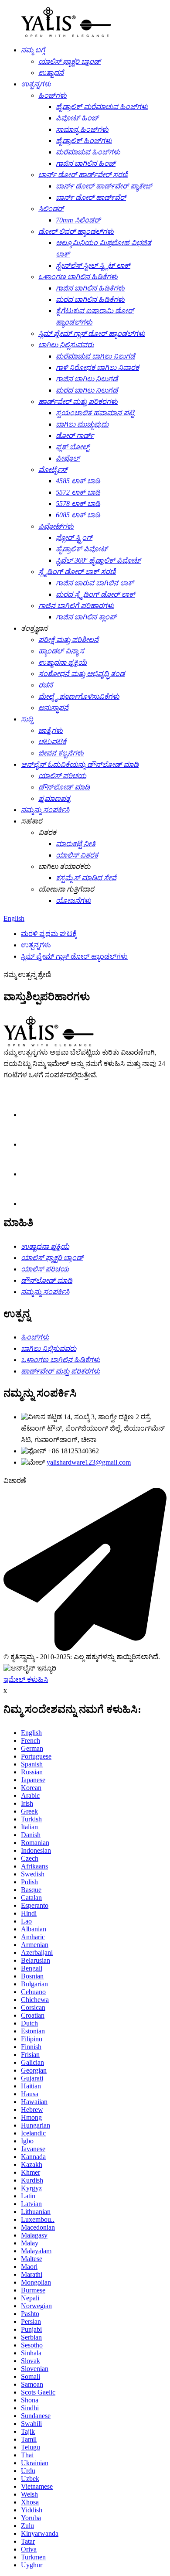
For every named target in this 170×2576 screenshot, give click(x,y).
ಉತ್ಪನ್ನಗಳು (36, 945)
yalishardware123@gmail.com (89, 1462)
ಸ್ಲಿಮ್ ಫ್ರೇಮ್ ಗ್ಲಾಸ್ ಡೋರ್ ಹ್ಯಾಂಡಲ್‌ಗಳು (74, 956)
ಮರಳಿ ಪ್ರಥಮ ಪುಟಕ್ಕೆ (49, 934)
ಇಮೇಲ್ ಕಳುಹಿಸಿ (26, 1679)
